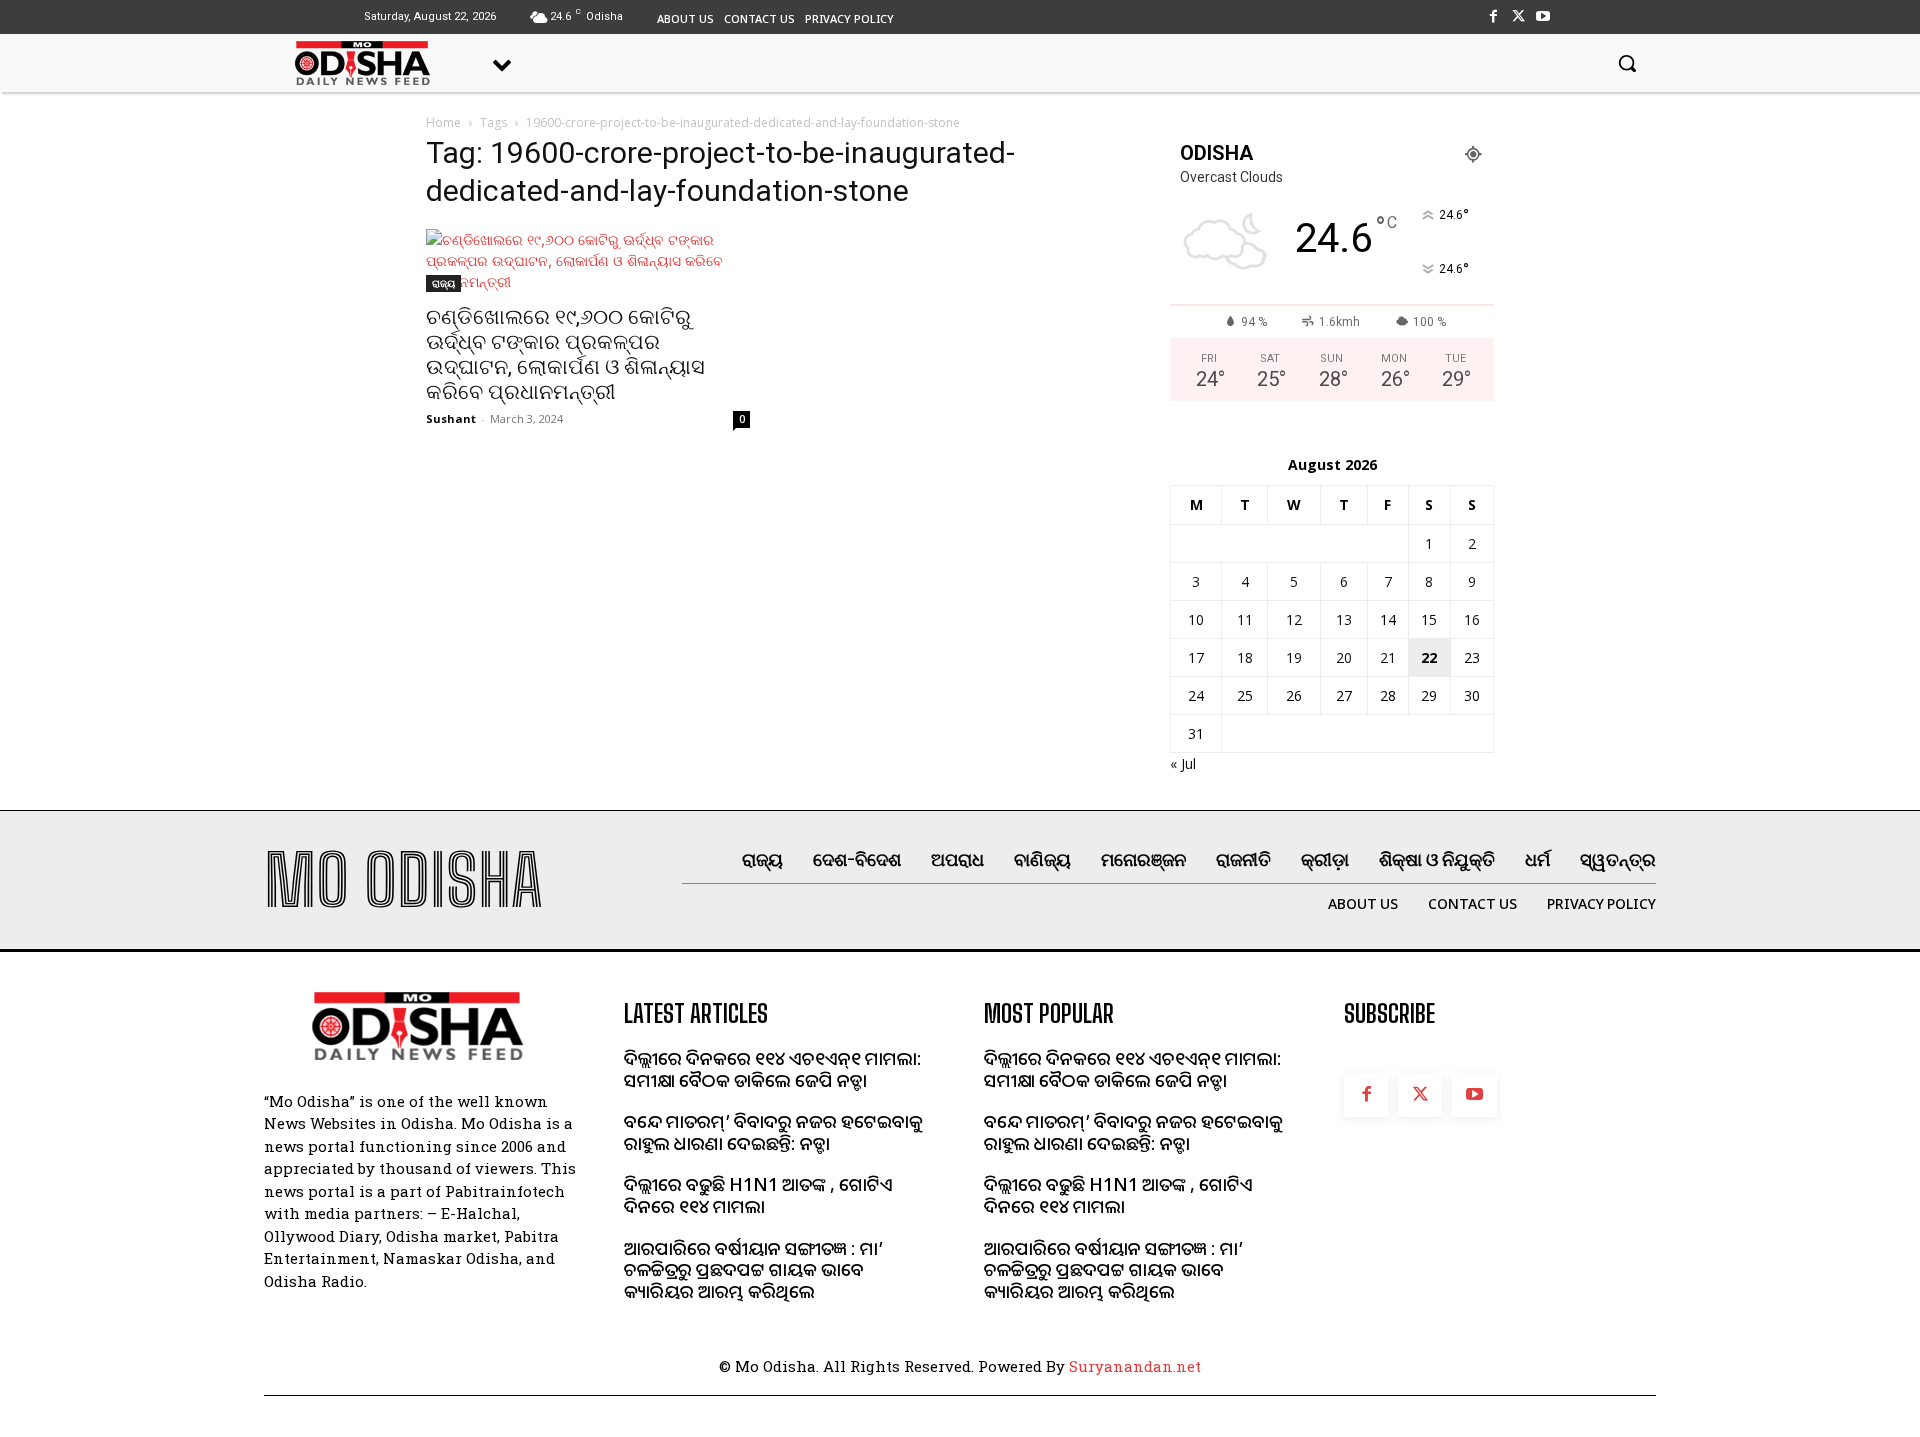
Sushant (451, 418)
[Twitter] (1518, 16)
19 (1294, 657)
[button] (1627, 63)
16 (1472, 619)
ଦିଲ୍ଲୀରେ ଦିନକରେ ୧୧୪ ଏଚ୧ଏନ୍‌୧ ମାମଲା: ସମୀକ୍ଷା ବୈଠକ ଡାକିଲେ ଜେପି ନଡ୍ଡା (773, 1069)
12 (1294, 619)
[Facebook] (1492, 16)
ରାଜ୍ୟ (443, 283)
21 (1388, 657)
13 (1344, 619)
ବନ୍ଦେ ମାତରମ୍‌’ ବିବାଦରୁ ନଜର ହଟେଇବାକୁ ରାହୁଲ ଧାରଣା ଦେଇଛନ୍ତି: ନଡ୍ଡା (773, 1132)
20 (1344, 657)
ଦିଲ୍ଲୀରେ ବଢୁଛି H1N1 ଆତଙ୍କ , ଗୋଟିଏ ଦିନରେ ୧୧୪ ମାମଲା (758, 1195)
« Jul (1183, 763)
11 (1245, 619)
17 (1196, 657)
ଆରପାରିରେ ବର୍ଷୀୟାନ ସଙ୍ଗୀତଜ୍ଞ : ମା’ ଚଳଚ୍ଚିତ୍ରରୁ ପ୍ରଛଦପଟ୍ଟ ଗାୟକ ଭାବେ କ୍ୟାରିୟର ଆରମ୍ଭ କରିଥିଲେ (753, 1269)
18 (1245, 657)
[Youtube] (1543, 16)
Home (443, 122)
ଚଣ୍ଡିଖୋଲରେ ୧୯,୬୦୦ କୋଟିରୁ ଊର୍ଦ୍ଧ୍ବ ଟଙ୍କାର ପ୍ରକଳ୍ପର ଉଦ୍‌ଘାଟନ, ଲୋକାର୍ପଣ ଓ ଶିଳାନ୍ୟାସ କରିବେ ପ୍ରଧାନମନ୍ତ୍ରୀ (565, 354)
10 (1196, 619)
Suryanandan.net (1135, 1366)
